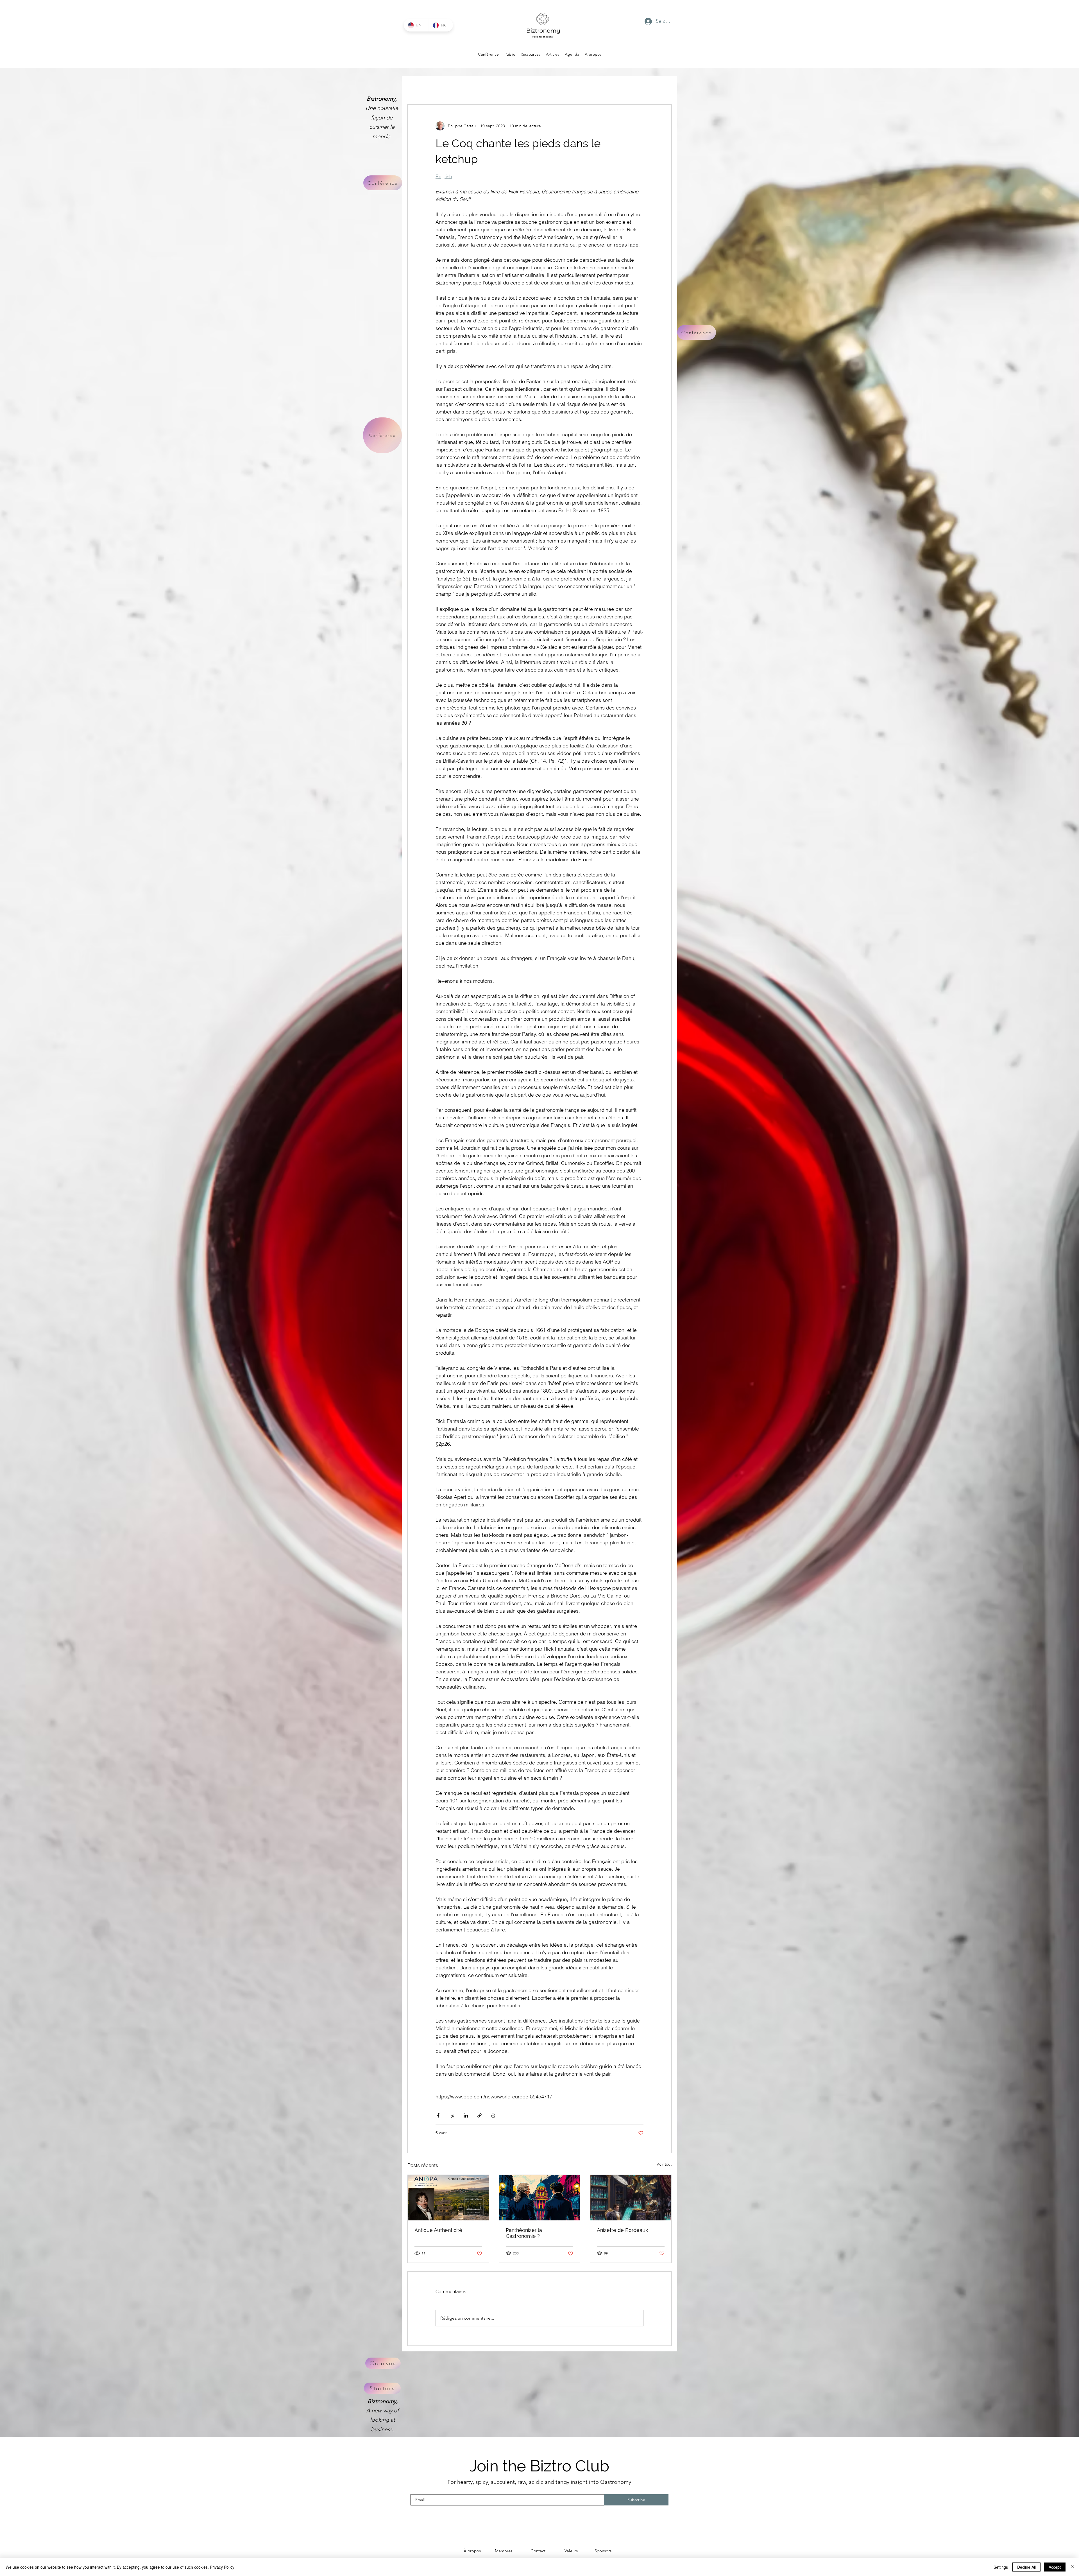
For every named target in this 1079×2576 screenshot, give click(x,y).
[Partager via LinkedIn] (466, 2115)
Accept (1055, 2567)
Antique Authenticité (438, 2230)
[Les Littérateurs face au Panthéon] (540, 2198)
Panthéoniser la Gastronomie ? (524, 2233)
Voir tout (664, 2164)
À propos (472, 2551)
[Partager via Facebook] (438, 2115)
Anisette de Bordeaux (622, 2230)
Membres (504, 2551)
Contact (538, 2551)
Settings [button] (1001, 2567)
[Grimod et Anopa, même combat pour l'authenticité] (448, 2198)
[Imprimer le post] (493, 2115)
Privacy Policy (222, 2567)
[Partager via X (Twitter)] (452, 2115)
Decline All (1026, 2567)
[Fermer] (1072, 2567)
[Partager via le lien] (480, 2115)
